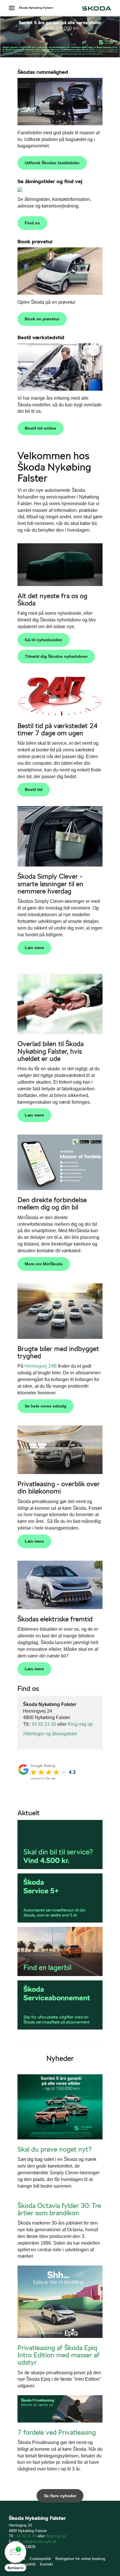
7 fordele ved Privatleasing (57, 2432)
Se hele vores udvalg (46, 1406)
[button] (15, 2556)
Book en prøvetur (42, 319)
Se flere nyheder (60, 2496)
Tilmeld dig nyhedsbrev (56, 656)
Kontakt (46, 2564)
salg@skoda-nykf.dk (39, 2542)
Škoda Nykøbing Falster (36, 8)
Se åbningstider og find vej (50, 181)
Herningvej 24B (41, 1366)
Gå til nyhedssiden (44, 640)
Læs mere (34, 948)
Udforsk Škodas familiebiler (52, 163)
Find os (32, 223)
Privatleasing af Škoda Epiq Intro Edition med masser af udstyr (59, 2355)
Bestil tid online (40, 428)
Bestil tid (34, 789)
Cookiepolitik (40, 2559)
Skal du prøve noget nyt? (55, 2149)
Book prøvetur (35, 241)
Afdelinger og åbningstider (50, 1734)
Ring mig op (80, 1724)
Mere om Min (44, 1264)
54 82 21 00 (44, 1724)
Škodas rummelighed (43, 72)
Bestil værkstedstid (41, 337)
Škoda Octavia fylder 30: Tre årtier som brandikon (59, 2209)
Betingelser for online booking (80, 2559)
